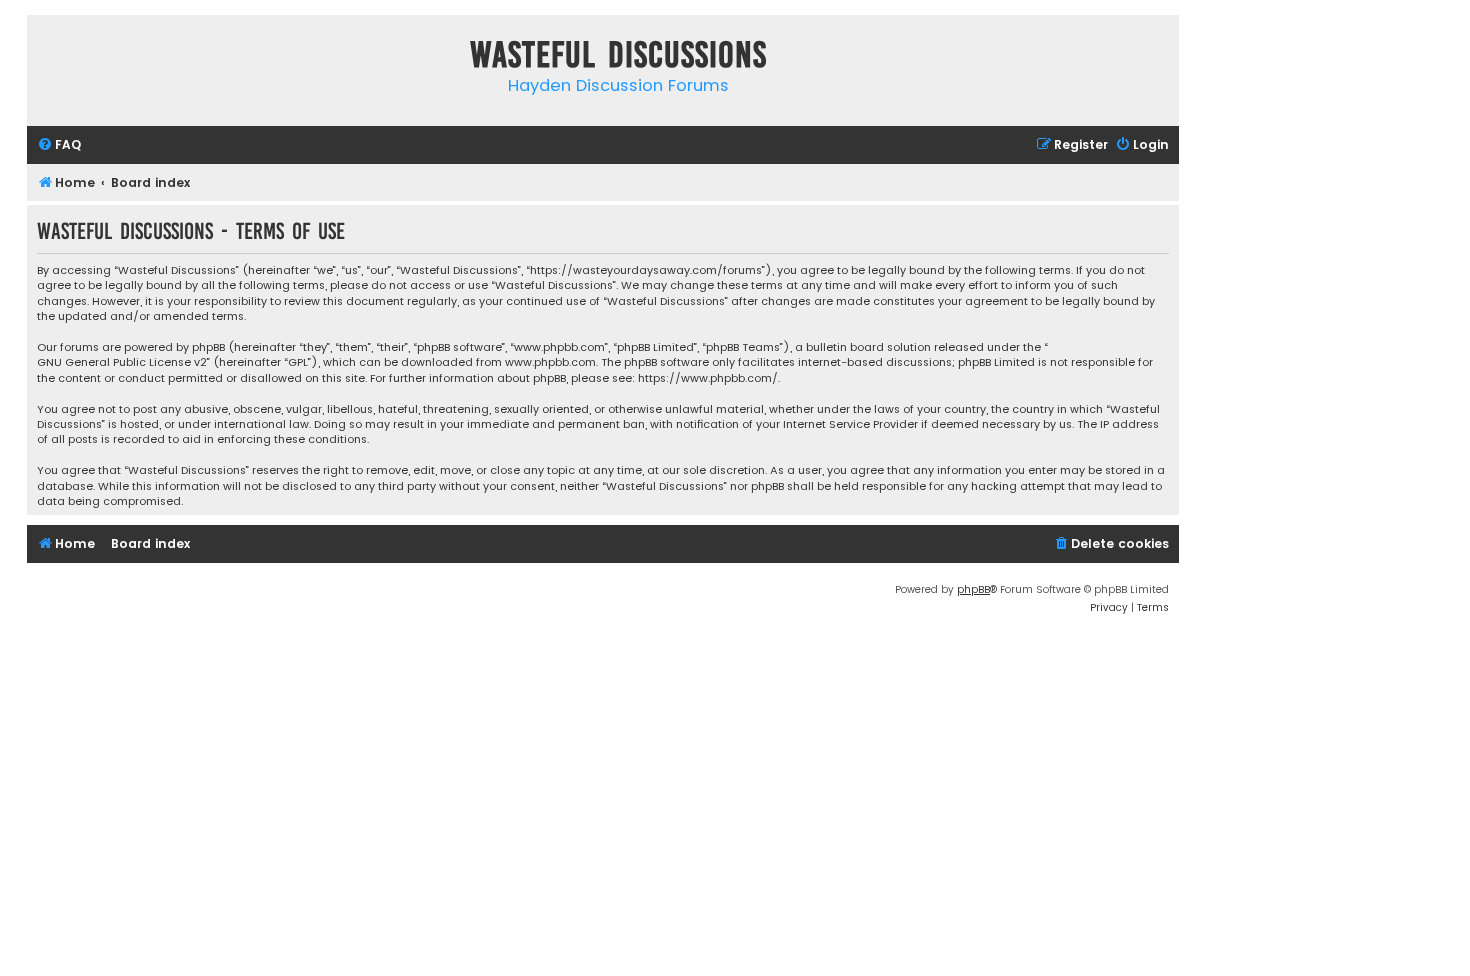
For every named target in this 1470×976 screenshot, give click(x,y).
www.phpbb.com (550, 362)
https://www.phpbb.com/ (708, 378)
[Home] (47, 58)
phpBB (973, 589)
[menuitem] (59, 145)
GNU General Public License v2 (122, 362)
